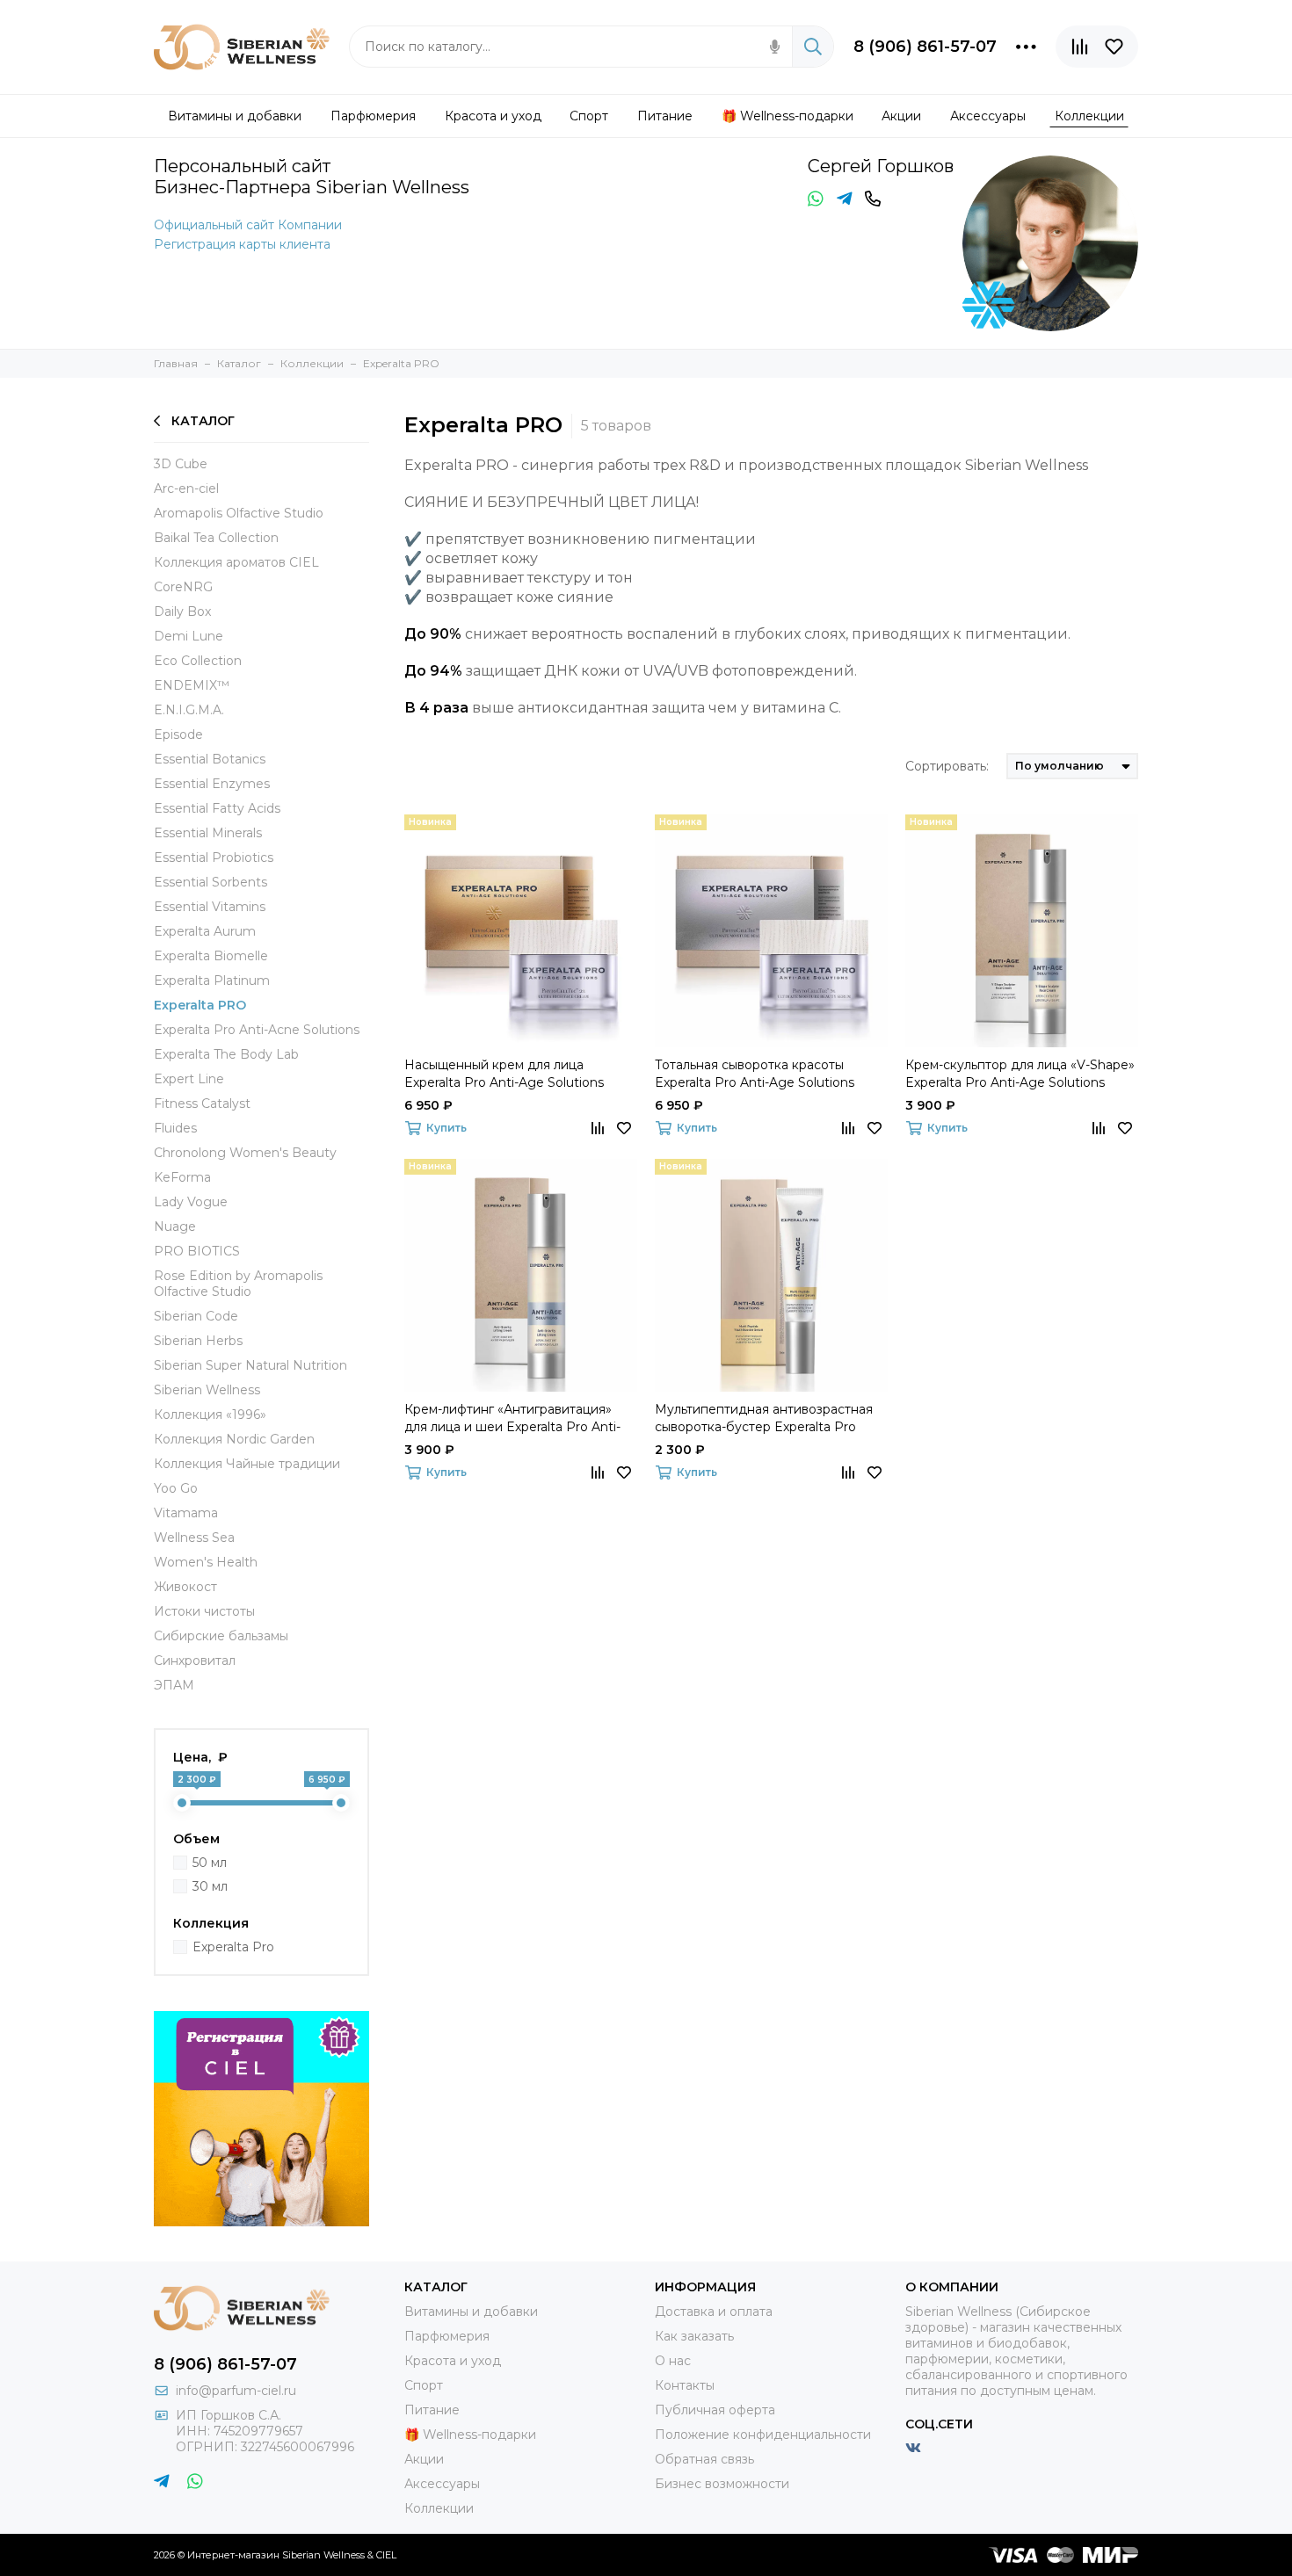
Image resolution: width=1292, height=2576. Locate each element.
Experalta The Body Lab (226, 1054)
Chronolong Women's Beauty (245, 1153)
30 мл (210, 1886)
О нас (673, 2361)
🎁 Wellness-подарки (470, 2435)
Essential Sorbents (210, 882)
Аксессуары (442, 2484)
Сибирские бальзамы (221, 1636)
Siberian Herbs (198, 1341)
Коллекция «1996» (210, 1415)
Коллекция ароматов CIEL (236, 562)
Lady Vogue (191, 1202)
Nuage (175, 1226)
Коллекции (439, 2508)
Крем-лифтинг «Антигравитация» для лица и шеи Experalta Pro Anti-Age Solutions (512, 1418)
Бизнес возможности (722, 2484)
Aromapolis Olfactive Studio (239, 513)
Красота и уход (453, 2361)
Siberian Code (196, 1316)
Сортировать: (947, 766)
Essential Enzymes (212, 784)
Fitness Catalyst (202, 1103)
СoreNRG (183, 587)
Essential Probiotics (214, 857)
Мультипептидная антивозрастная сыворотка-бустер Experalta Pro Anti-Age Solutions (764, 1418)
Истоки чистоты (204, 1611)
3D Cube (181, 464)
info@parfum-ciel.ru (236, 2391)
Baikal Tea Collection (216, 538)
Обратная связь (704, 2459)
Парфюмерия (447, 2336)
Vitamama (186, 1513)
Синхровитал (195, 1661)
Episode (178, 734)
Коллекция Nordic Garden (234, 1439)
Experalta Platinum (212, 980)
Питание (432, 2410)
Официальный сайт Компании (248, 225)
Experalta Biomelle (211, 956)
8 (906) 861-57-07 (925, 47)
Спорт (424, 2385)
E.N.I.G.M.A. (189, 710)
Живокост (185, 1587)
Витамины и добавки (471, 2312)
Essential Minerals (208, 833)
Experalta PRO (200, 1005)
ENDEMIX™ (192, 685)
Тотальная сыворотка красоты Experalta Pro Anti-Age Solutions (755, 1074)
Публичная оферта (715, 2410)
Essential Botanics (210, 759)
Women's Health (206, 1562)
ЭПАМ (174, 1685)
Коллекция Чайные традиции (247, 1464)
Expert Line (189, 1079)
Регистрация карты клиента (242, 244)
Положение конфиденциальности (763, 2435)
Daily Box (182, 611)
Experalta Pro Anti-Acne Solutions (257, 1030)
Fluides (175, 1128)
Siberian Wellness (207, 1390)
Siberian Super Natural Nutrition (250, 1365)
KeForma (182, 1177)
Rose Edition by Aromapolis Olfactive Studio (238, 1284)
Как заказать (694, 2336)
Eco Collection (198, 661)
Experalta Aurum (205, 931)
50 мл (210, 1863)
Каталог (203, 421)
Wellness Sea (194, 1538)
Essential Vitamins (210, 907)
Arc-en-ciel (186, 488)
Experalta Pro (233, 1947)
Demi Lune (189, 636)
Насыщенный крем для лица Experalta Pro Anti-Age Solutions (504, 1074)
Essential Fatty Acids (217, 808)
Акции (424, 2459)
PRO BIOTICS (197, 1251)
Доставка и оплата (714, 2312)
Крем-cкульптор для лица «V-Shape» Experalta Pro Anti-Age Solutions (1020, 1074)
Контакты (685, 2385)
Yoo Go (176, 1488)
